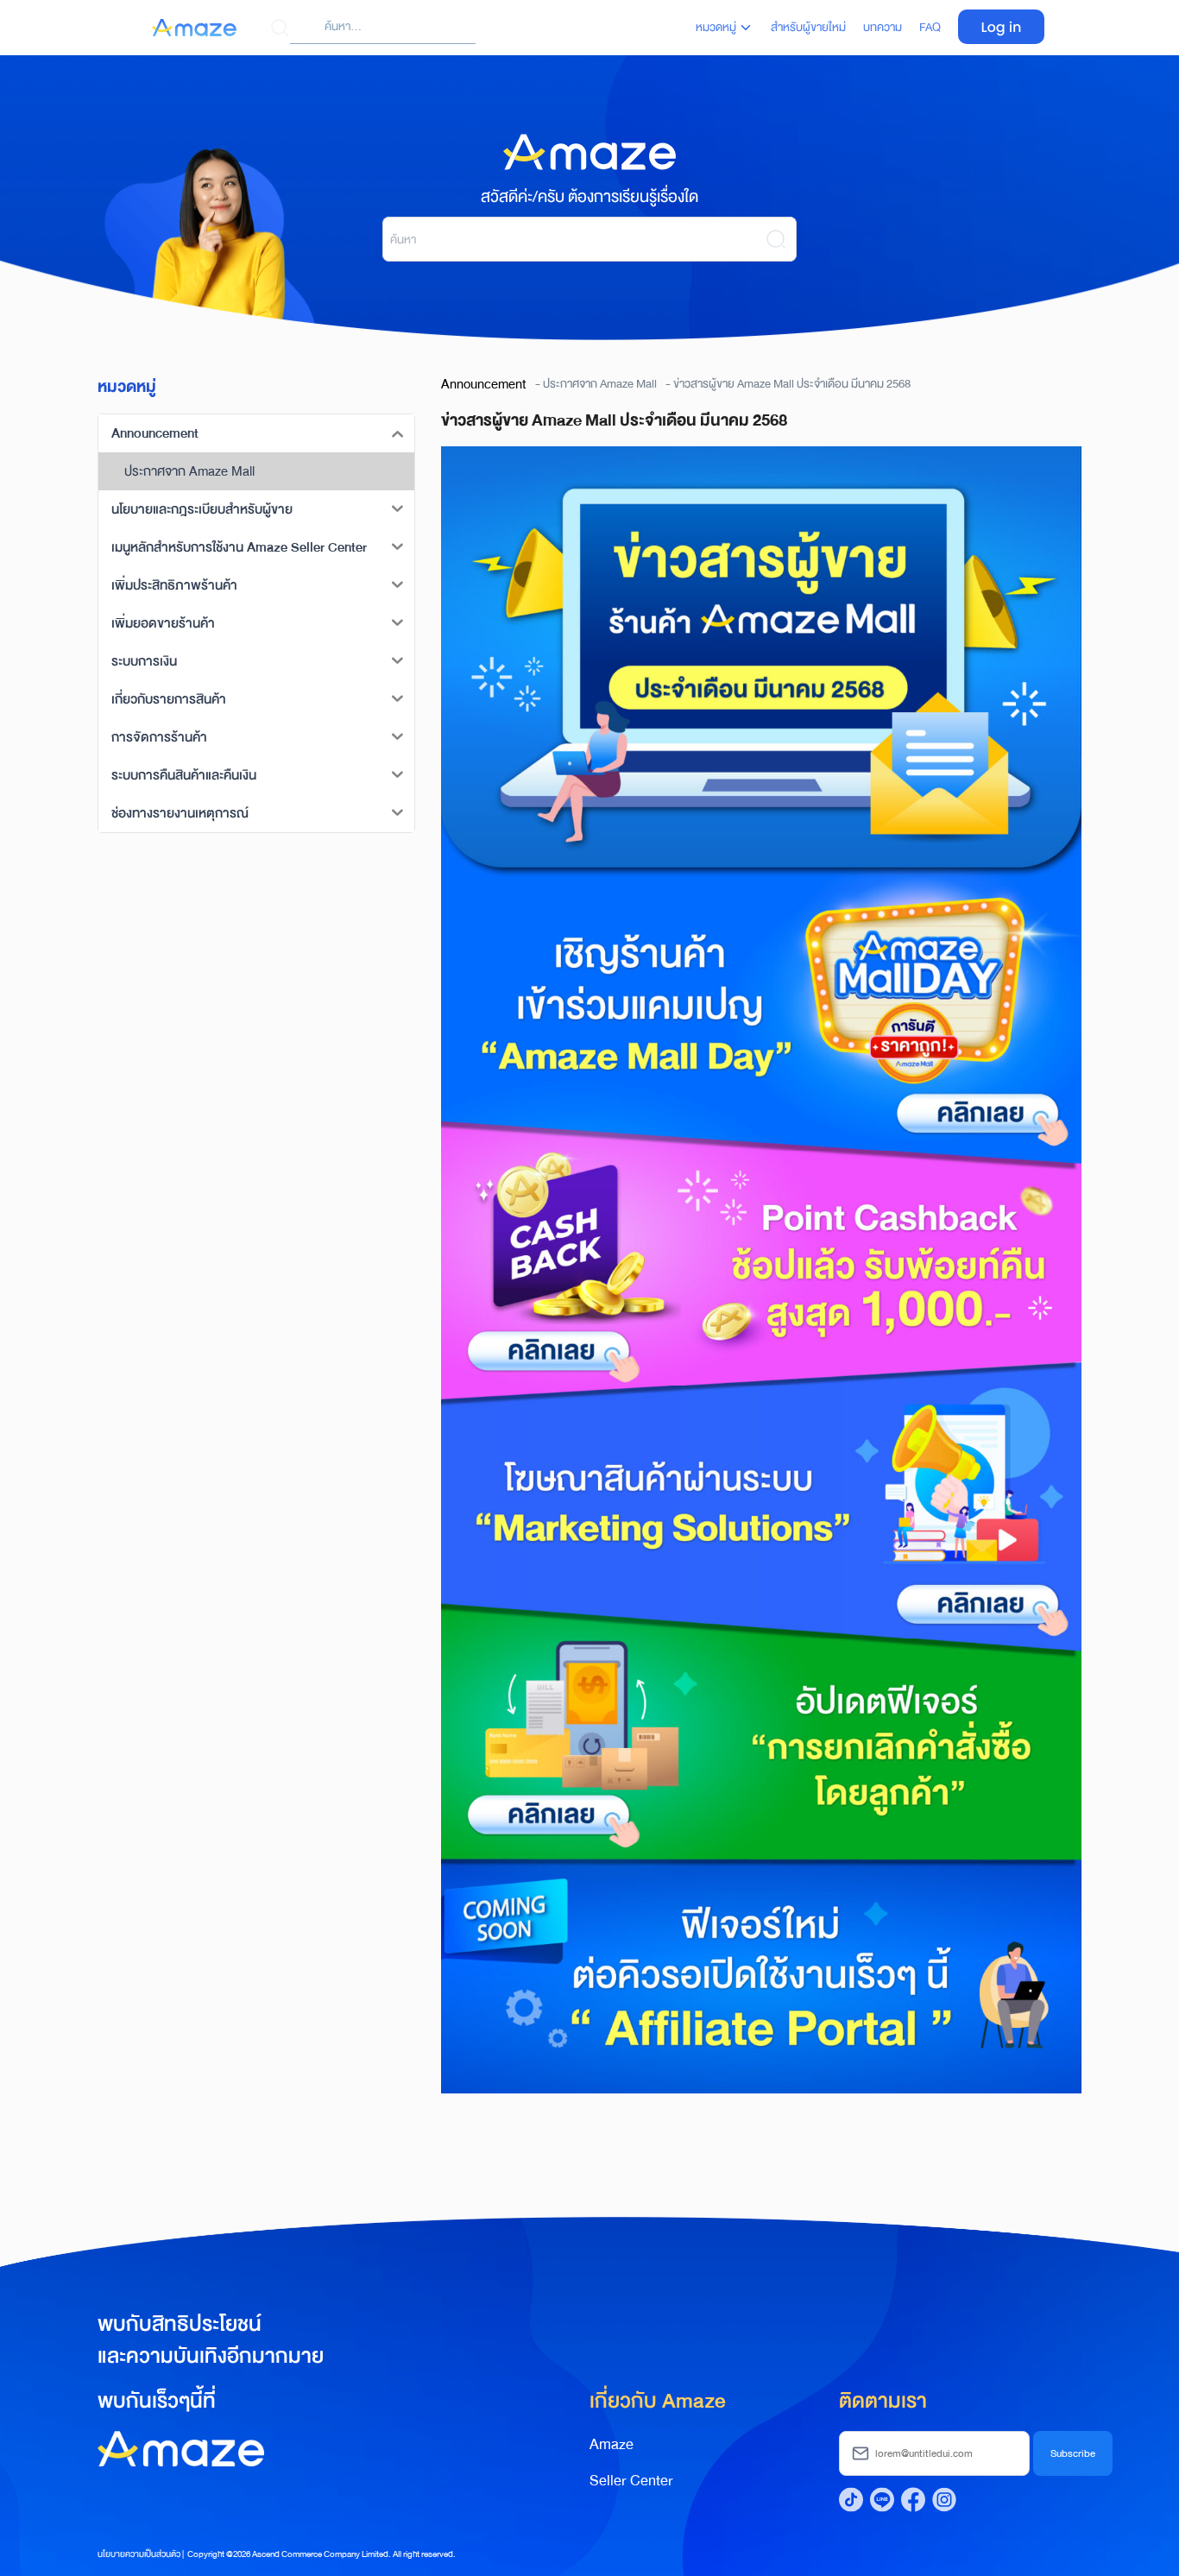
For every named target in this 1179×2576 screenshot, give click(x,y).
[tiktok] (851, 2500)
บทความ (883, 27)
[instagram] (944, 2500)
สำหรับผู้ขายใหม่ (808, 27)
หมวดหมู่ (716, 27)
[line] (882, 2500)
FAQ (930, 27)
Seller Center (631, 2481)
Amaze (612, 2444)
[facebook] (913, 2500)
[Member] (1001, 20)
